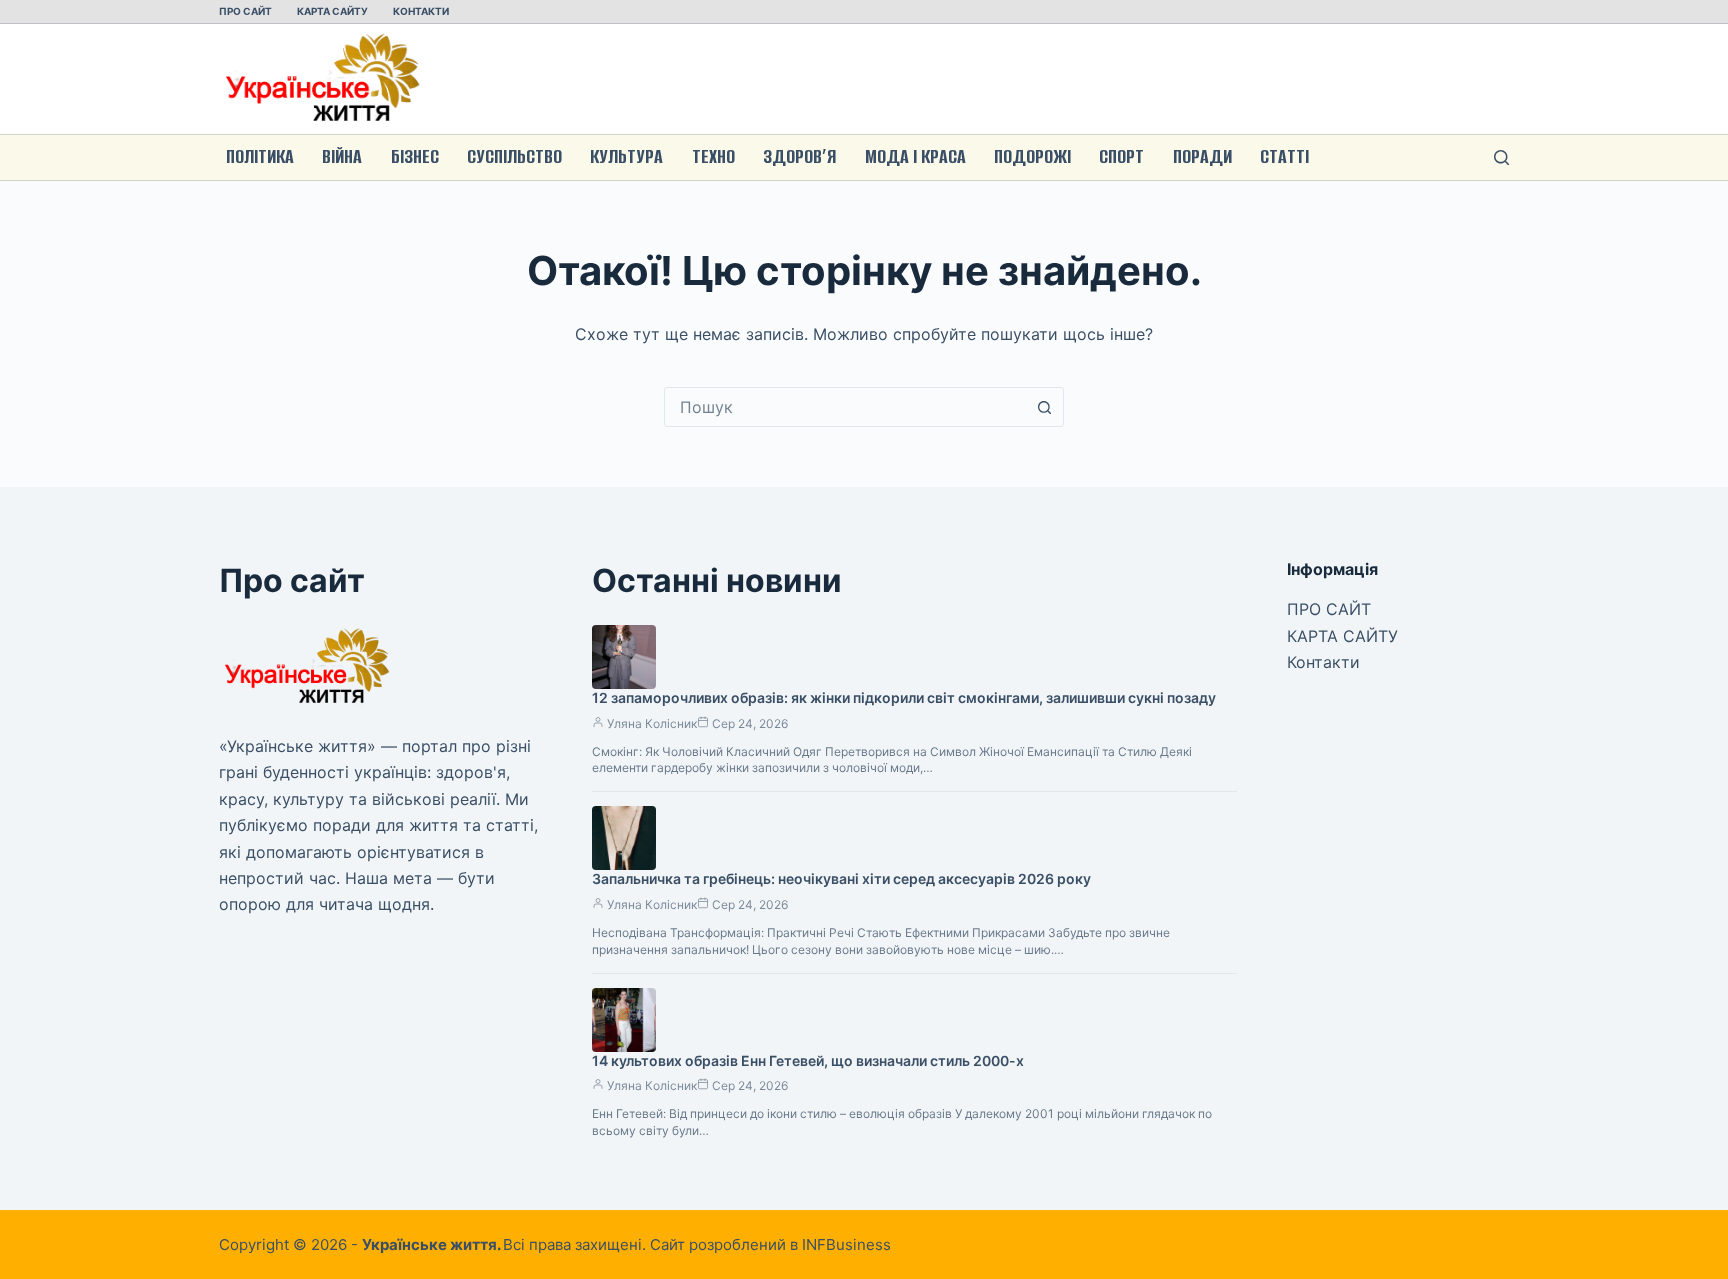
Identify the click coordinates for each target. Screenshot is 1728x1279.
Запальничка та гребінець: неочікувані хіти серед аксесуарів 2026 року (841, 878)
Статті (1284, 156)
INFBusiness (846, 1244)
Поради (1202, 156)
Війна (342, 156)
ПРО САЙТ (245, 11)
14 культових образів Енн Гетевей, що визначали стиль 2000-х (808, 1060)
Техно (713, 156)
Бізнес (415, 156)
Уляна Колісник (652, 723)
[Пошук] (1501, 157)
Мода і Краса (915, 156)
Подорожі (1032, 156)
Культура (626, 156)
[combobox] (845, 407)
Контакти (421, 11)
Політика (260, 156)
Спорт (1121, 156)
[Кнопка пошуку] (1044, 407)
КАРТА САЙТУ (332, 11)
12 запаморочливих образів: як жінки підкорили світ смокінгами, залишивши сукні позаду (904, 697)
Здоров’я (799, 156)
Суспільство (514, 156)
